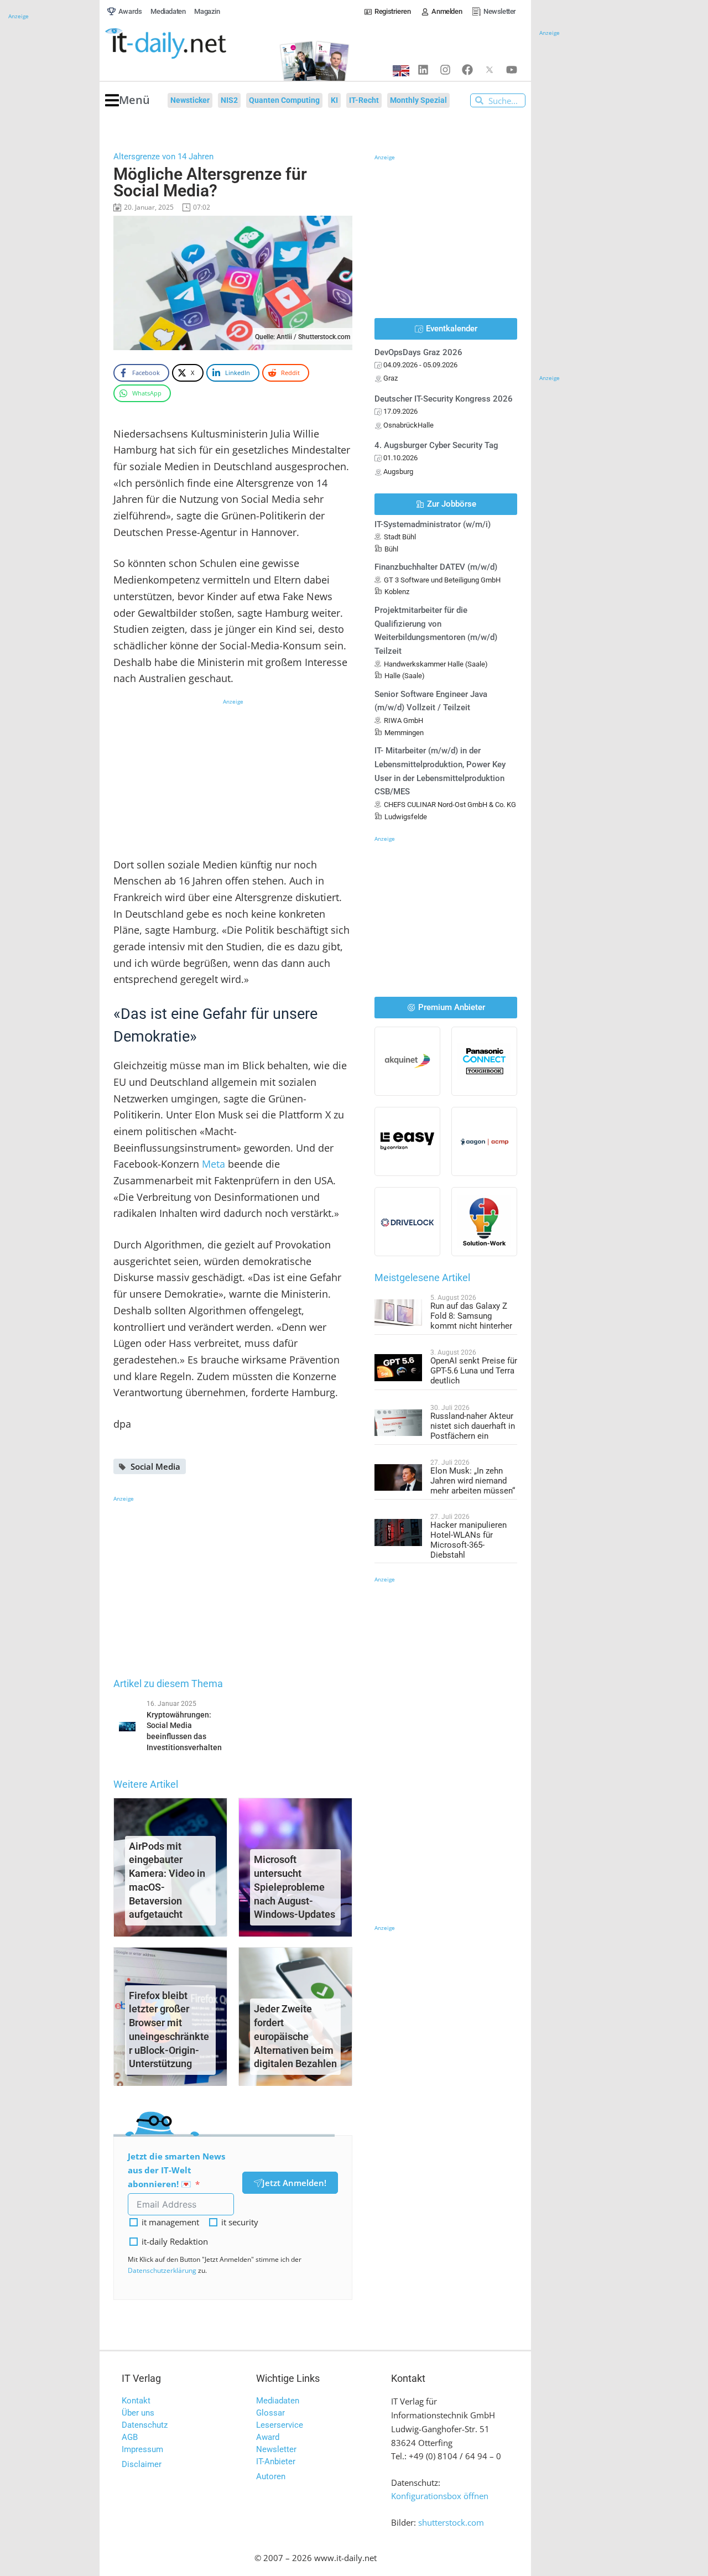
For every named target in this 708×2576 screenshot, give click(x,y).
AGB (130, 2437)
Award (268, 2437)
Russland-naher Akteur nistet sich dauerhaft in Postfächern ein (473, 1426)
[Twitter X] (490, 70)
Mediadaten (278, 2401)
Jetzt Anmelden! (294, 2183)
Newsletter (276, 2449)
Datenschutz (145, 2425)
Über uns (138, 2413)
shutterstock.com (451, 2522)
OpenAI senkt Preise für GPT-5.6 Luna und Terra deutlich (474, 1371)
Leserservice (280, 2425)
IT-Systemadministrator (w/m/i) (433, 524)
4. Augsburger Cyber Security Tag (436, 445)
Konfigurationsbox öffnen (440, 2496)
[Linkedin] (423, 70)
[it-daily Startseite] (186, 44)
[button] (127, 100)
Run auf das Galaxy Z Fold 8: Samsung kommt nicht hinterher (471, 1316)
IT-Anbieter (276, 2461)
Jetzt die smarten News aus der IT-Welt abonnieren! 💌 (176, 2170)
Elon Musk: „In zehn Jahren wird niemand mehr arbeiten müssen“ (473, 1481)
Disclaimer (142, 2464)
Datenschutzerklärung (162, 2270)
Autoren (271, 2476)
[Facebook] (467, 70)
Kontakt (136, 2401)
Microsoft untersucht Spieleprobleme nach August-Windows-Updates (295, 1887)
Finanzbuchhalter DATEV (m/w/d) (436, 567)
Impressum (142, 2449)
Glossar (270, 2413)
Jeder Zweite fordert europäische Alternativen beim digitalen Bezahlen (295, 2036)
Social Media (155, 1466)
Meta (214, 1164)
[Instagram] (445, 70)
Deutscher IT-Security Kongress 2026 (444, 399)
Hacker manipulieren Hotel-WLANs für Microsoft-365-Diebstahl (468, 1540)
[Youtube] (512, 70)
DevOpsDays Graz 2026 (418, 352)
